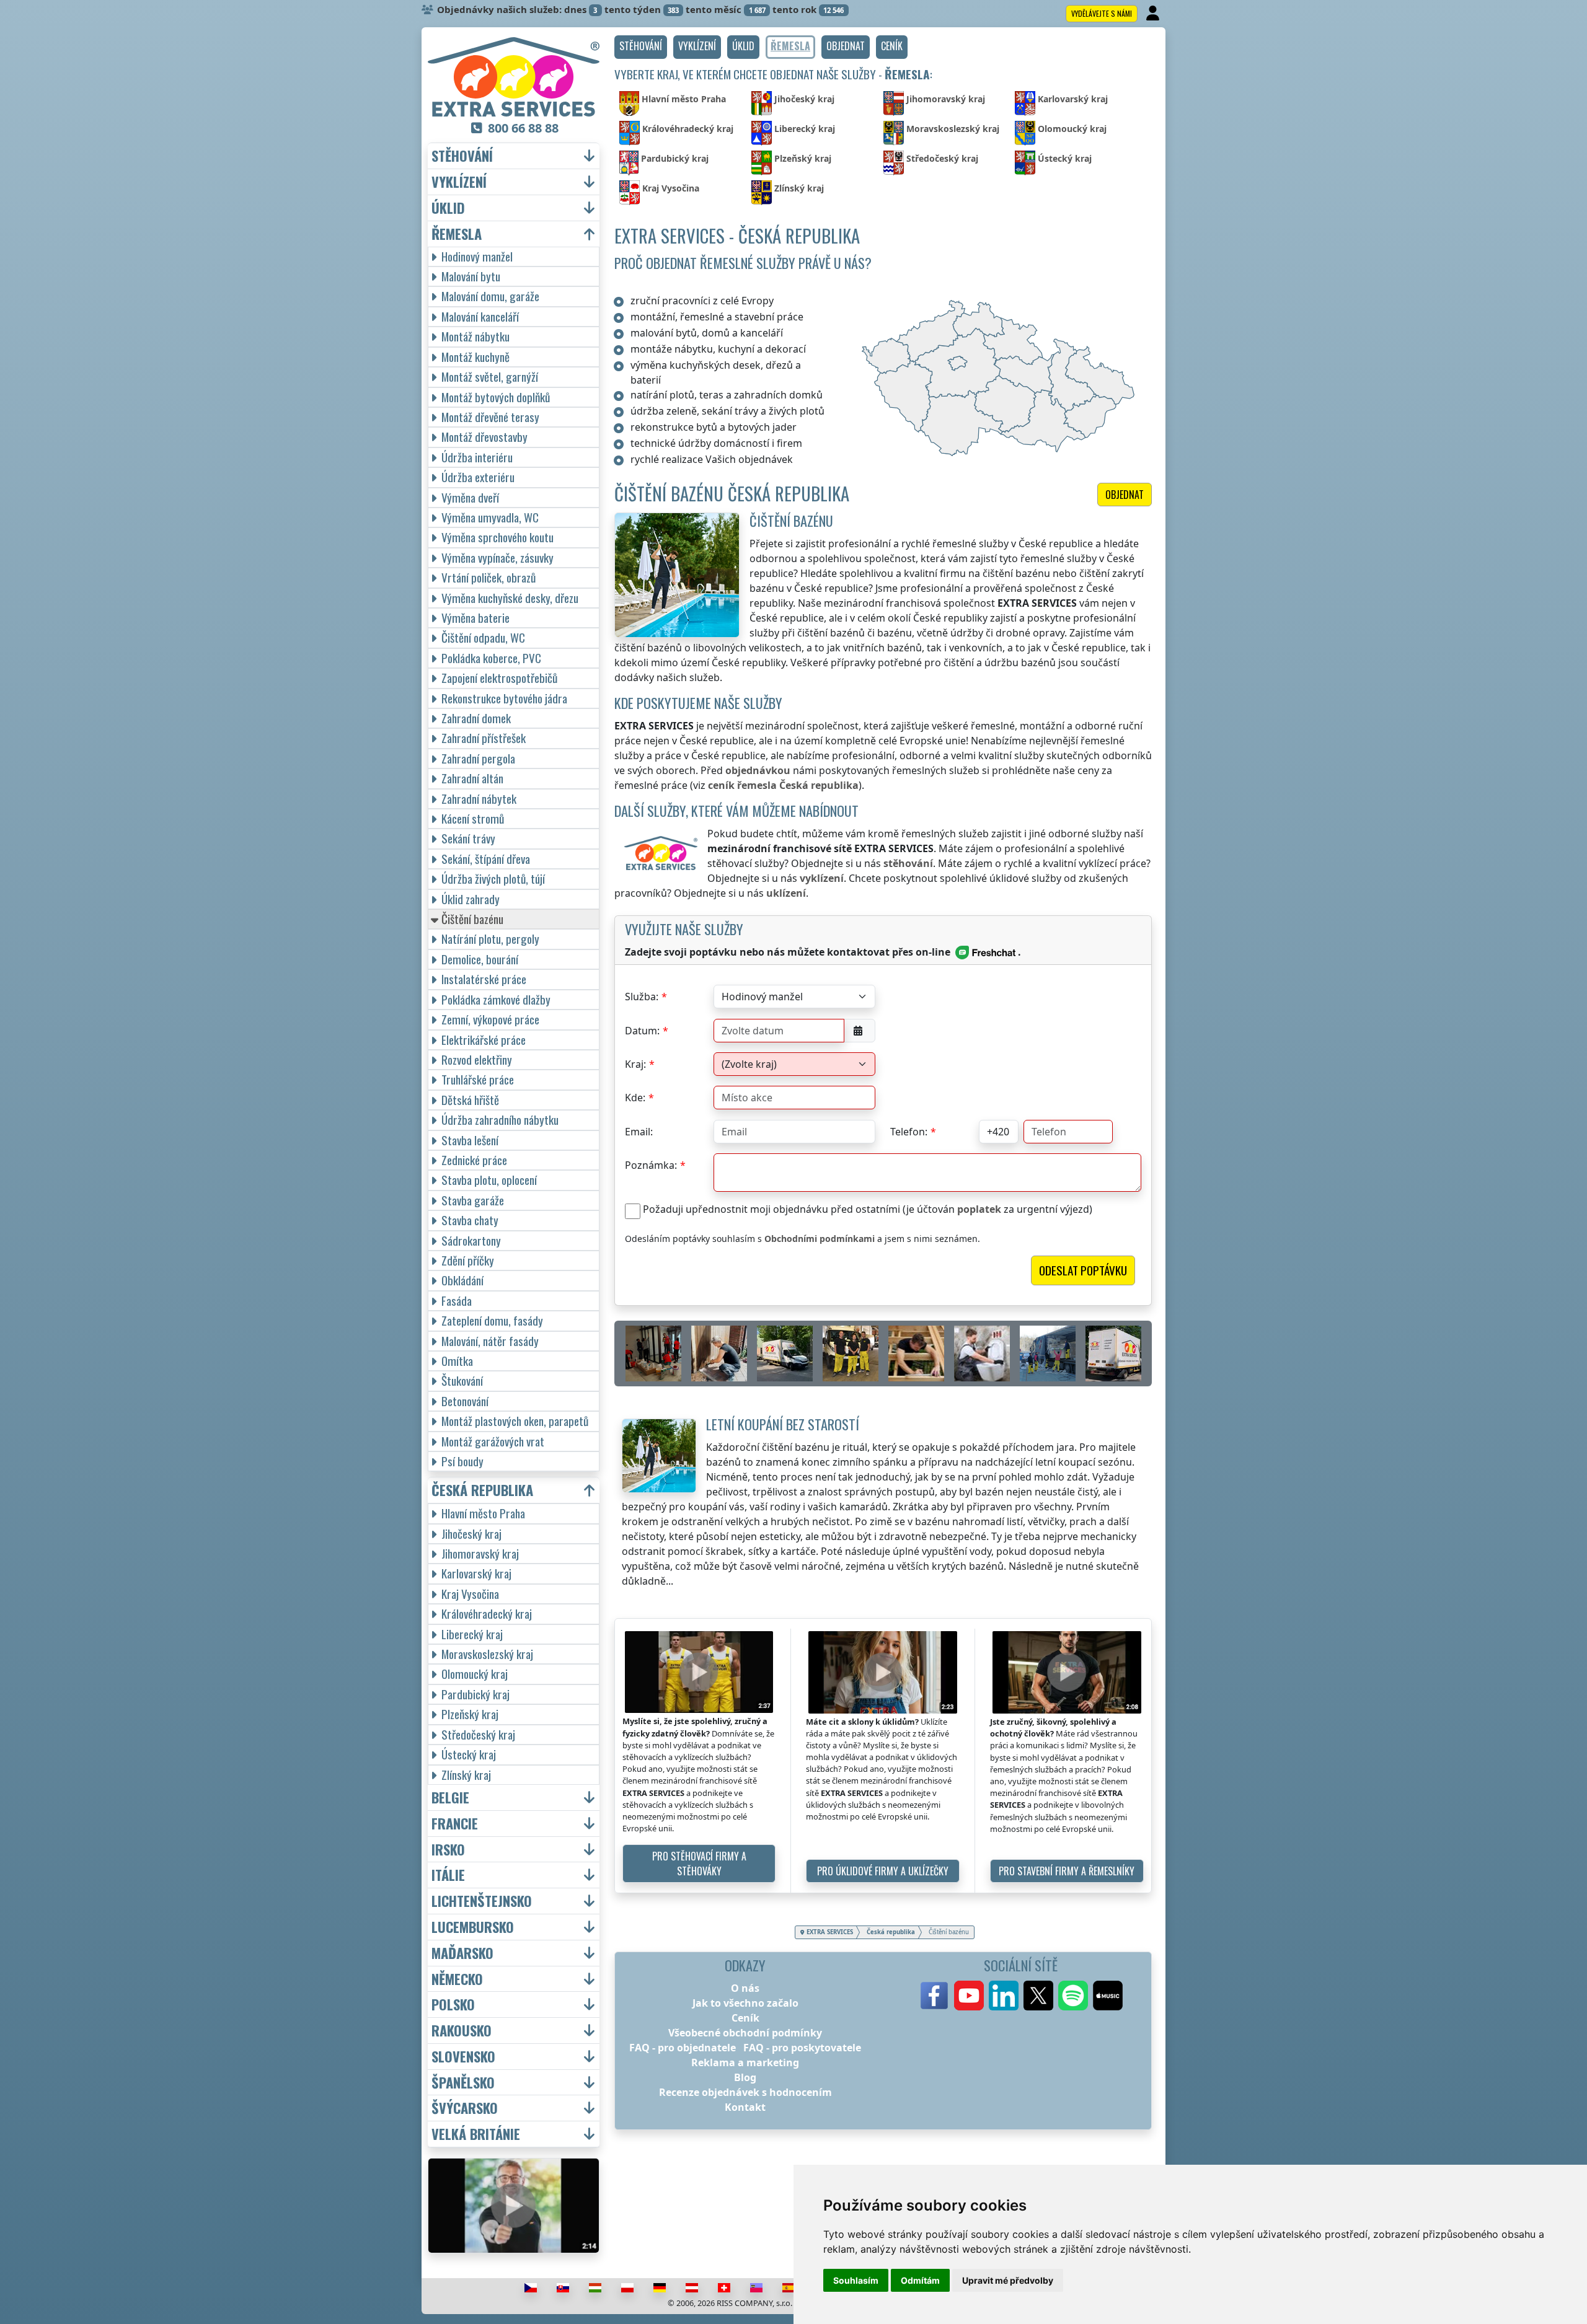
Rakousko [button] (462, 2031)
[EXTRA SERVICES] (514, 77)
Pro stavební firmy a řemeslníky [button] (1067, 1871)
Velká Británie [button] (476, 2134)
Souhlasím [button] (856, 2280)
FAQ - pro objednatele (683, 2048)
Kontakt (745, 2107)
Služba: (642, 997)
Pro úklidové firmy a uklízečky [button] (883, 1871)
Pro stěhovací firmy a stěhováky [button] (699, 1864)
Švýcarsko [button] (465, 2108)
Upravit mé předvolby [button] (1008, 2280)
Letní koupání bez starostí (783, 1424)
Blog (745, 2077)
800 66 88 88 (523, 128)
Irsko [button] (448, 1850)
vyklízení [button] (459, 182)
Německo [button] (457, 1979)
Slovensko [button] (463, 2057)
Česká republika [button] (482, 1490)
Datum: (642, 1031)
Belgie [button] (450, 1798)
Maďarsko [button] (462, 1953)
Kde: (635, 1098)
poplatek (979, 1209)
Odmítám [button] (920, 2280)
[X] (1038, 1996)
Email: (639, 1132)
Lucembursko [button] (473, 1927)
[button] (641, 47)
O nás (745, 1988)
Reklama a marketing (745, 2062)
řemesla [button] (457, 234)
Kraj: (635, 1064)
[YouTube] (969, 1996)
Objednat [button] (1125, 495)
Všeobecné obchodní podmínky (745, 2033)
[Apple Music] (1108, 1996)
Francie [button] (455, 1824)
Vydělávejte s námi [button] (1102, 13)
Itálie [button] (448, 1875)
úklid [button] (448, 208)
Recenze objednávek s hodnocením (745, 2092)
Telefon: (909, 1132)
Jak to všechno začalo (745, 2003)
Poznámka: (651, 1165)
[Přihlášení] (1154, 14)
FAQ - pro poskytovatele (802, 2048)
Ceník (745, 2018)
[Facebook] (934, 1996)
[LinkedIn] (1004, 1996)
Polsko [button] (453, 2005)
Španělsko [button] (463, 2083)
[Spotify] (1073, 1996)
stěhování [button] (462, 156)
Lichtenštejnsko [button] (482, 1901)
